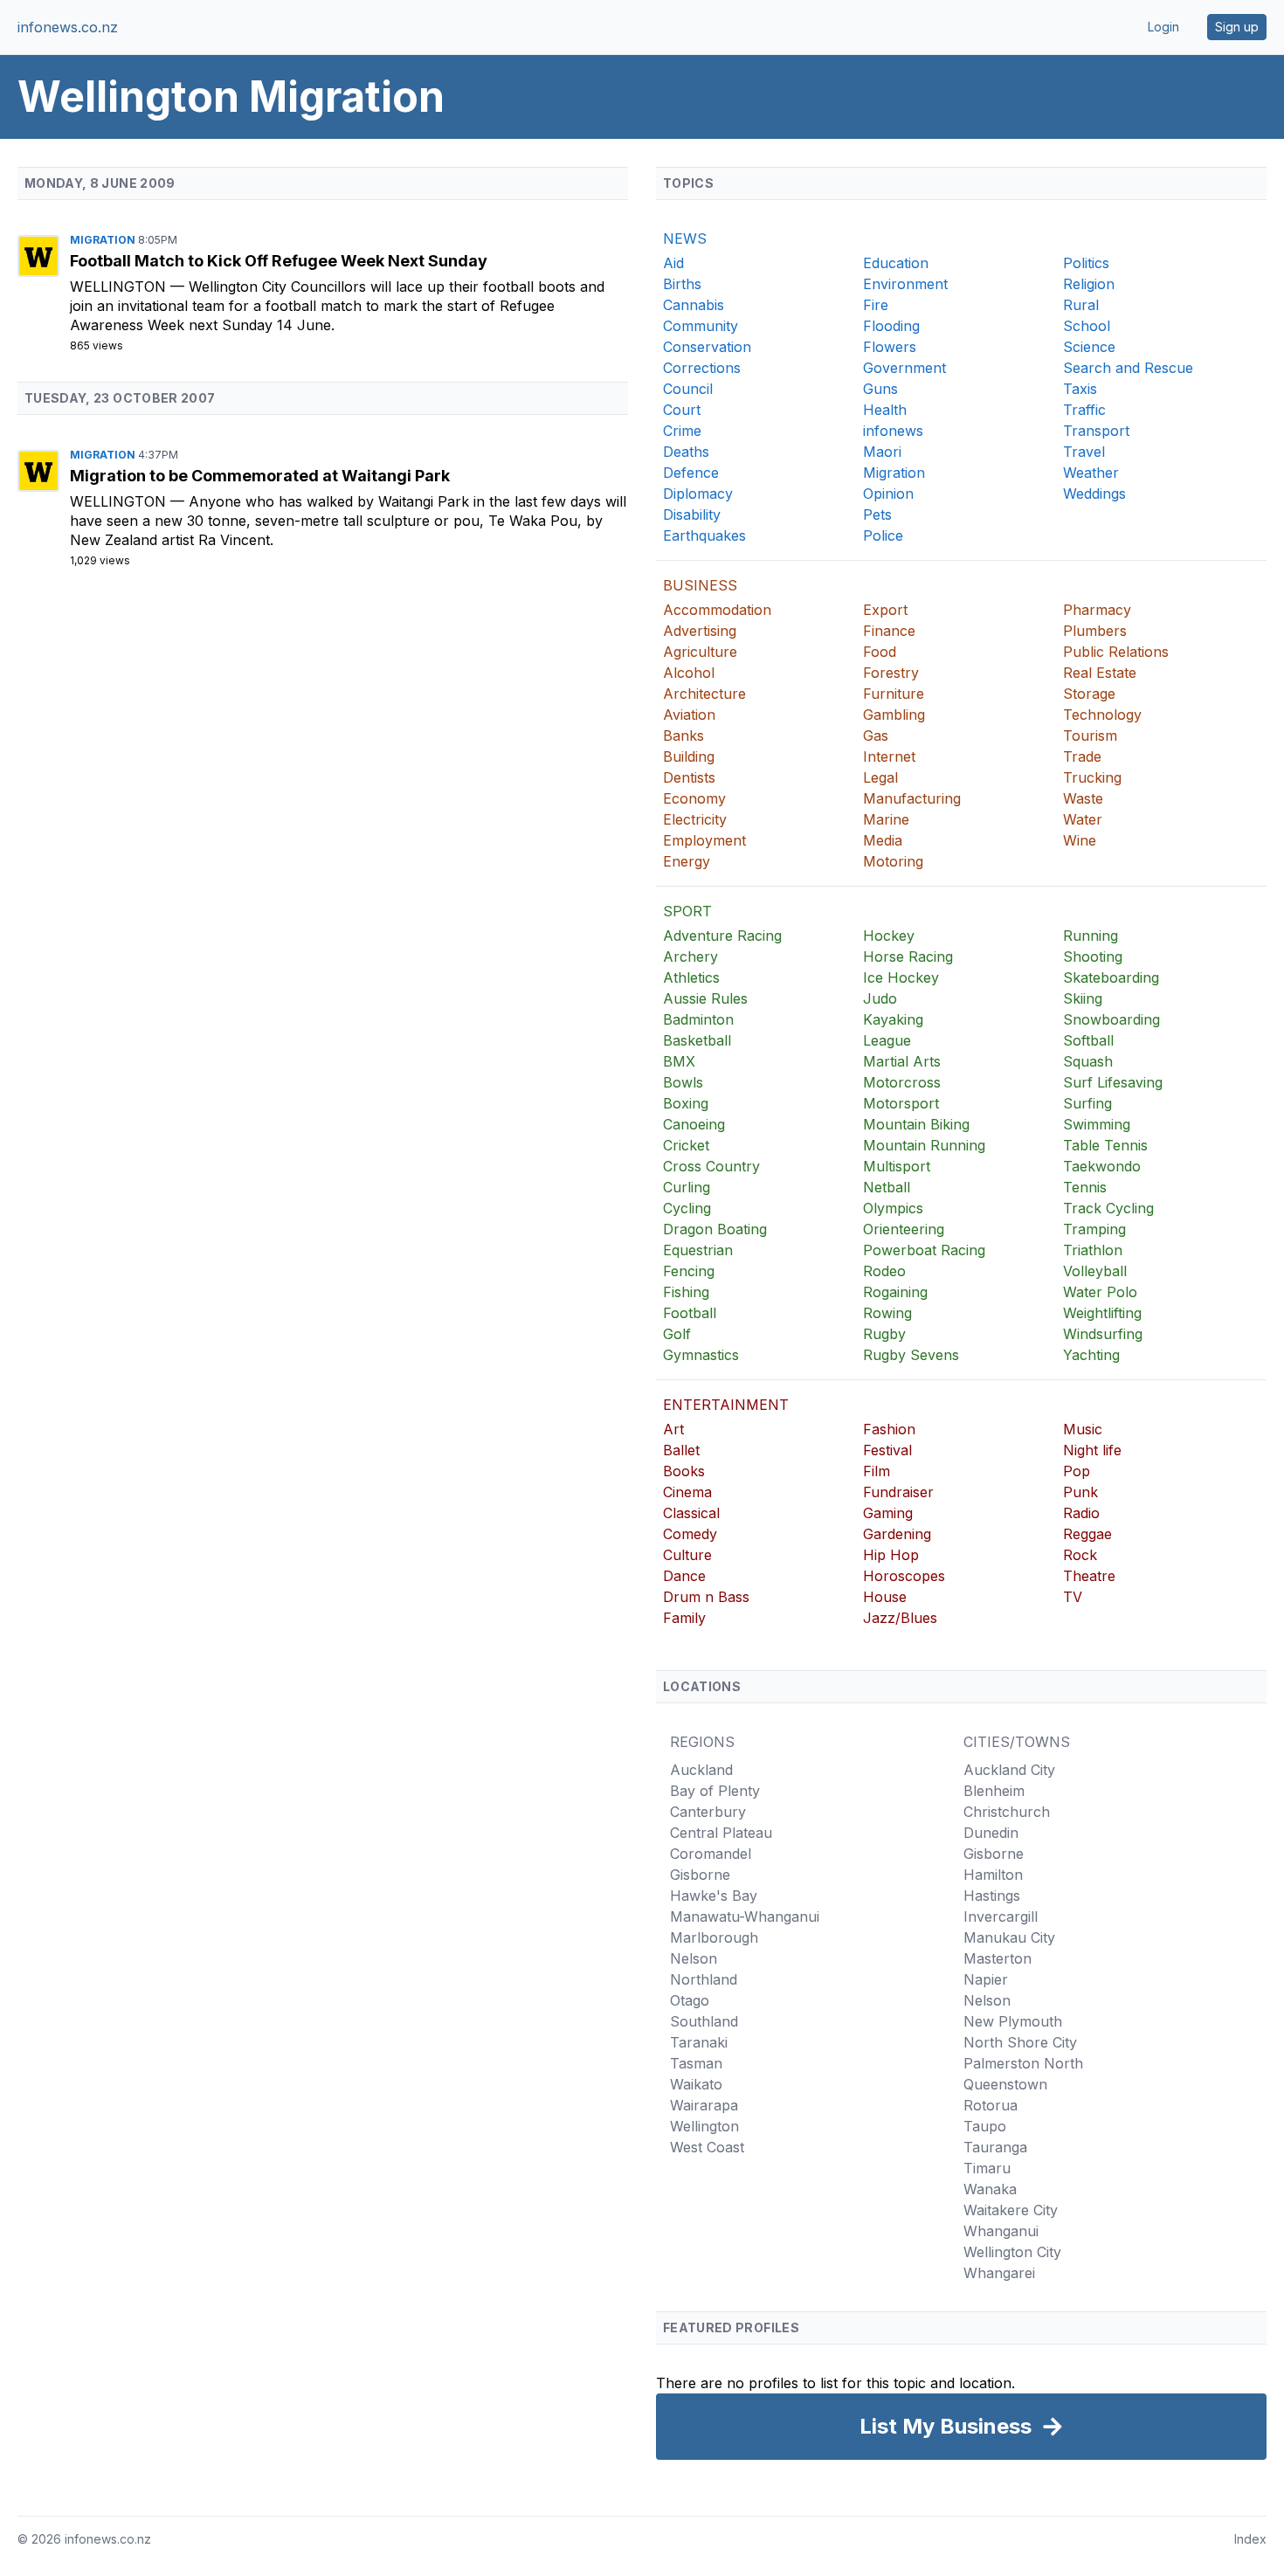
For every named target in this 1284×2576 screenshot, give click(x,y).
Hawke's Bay (714, 1896)
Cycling (687, 1208)
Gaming (888, 1513)
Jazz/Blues (900, 1618)
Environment (905, 284)
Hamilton (993, 1875)
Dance (684, 1576)
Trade (1082, 756)
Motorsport (901, 1103)
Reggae (1087, 1534)
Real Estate (1100, 673)
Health (885, 410)
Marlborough (714, 1937)
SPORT (687, 911)
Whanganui (1001, 2231)
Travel (1084, 452)
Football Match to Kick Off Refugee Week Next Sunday (279, 261)
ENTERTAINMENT (726, 1405)
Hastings (992, 1896)
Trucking (1092, 777)
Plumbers (1095, 631)
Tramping (1094, 1229)
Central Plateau (721, 1833)
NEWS (685, 238)
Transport (1096, 431)
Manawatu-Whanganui (745, 1916)
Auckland (701, 1770)
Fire (876, 305)
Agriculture (700, 652)
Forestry (891, 673)
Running (1091, 936)
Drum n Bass (706, 1597)
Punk (1080, 1492)
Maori (882, 452)
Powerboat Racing (924, 1250)
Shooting (1093, 957)
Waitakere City (1011, 2210)
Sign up (1237, 27)
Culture (687, 1555)
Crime (682, 431)
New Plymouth (1013, 2021)
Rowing (887, 1313)
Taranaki (699, 2042)
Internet (889, 756)
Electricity (695, 819)
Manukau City (1009, 1937)
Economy (694, 798)
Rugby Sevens (911, 1355)
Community (701, 326)
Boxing (686, 1103)
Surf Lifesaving (1113, 1082)
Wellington (120, 287)
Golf (677, 1334)
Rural (1081, 305)
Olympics (893, 1208)
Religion (1089, 284)
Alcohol (689, 673)
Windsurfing (1103, 1334)
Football (690, 1313)
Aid (673, 263)
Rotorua (991, 2105)
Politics (1086, 263)
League (887, 1040)
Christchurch (1007, 1812)
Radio (1081, 1513)
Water (1083, 819)
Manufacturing (912, 798)
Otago (690, 2000)
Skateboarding (1111, 977)
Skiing (1083, 998)
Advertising (700, 631)
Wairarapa (704, 2105)
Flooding (891, 326)
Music (1083, 1429)
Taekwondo (1102, 1166)
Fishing (686, 1292)
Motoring (893, 861)
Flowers (890, 347)
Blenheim (994, 1791)
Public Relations (1116, 652)
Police (883, 535)
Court (682, 410)
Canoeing (694, 1124)
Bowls (683, 1082)
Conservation (707, 347)
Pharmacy (1097, 610)
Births (682, 284)
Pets (877, 515)
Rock (1080, 1555)
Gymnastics (701, 1355)
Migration (104, 240)
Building (689, 756)
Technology (1102, 715)
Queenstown (1005, 2084)
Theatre (1089, 1576)
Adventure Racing (722, 936)
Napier (986, 1979)
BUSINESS (700, 585)
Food (880, 652)
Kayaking (893, 1019)
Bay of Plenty (715, 1791)
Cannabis (694, 305)
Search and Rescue (1128, 368)
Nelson (694, 1958)
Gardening (897, 1534)
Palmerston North (1023, 2063)
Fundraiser (898, 1492)
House (885, 1597)
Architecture (704, 694)
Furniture (894, 694)
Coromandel (711, 1854)
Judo (880, 998)
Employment (704, 840)
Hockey (889, 936)
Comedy (690, 1534)
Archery (690, 957)
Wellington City (1012, 2252)
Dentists (689, 777)
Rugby (884, 1334)
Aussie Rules (705, 998)
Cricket (686, 1145)
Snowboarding (1111, 1019)
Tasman (696, 2063)
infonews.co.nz (68, 27)
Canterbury (708, 1812)
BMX (679, 1061)
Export (885, 610)
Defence (691, 473)
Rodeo (884, 1271)
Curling (687, 1187)
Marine (886, 819)
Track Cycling (1108, 1208)
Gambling (894, 715)
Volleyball (1095, 1271)
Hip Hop (891, 1555)
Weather (1091, 473)
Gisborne (700, 1875)
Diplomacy (698, 494)
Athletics (691, 977)
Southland (704, 2021)
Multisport (897, 1166)
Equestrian (698, 1250)
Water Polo (1100, 1292)
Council (688, 389)
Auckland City (1009, 1770)
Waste (1083, 798)
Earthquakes (704, 535)
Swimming (1097, 1124)
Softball (1088, 1040)
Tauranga (995, 2147)
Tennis (1085, 1187)
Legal (880, 777)
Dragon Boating (715, 1229)
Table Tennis (1105, 1145)
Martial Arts (902, 1061)
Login (1163, 27)
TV (1073, 1597)
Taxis (1080, 389)
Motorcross (902, 1082)
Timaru (987, 2168)
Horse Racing (908, 957)
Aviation (689, 715)
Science (1089, 347)
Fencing (689, 1271)
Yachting (1091, 1355)
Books (684, 1471)
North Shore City (1020, 2042)
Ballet (681, 1450)
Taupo (985, 2126)
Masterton (998, 1958)
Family (684, 1618)
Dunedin (991, 1833)
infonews (893, 431)
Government (904, 368)
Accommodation (717, 610)
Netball (887, 1187)
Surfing (1087, 1103)
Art (673, 1429)
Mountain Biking (916, 1124)
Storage (1089, 694)
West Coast (707, 2147)
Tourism (1090, 736)
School (1087, 326)
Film (877, 1471)
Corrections (702, 368)
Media (883, 840)
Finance (889, 631)
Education (896, 263)
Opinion (888, 494)
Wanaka (990, 2189)
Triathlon (1093, 1250)
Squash (1088, 1061)
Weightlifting (1102, 1313)
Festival (887, 1450)
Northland (704, 1979)
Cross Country (711, 1166)
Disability (692, 515)
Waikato (696, 2084)
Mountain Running (924, 1145)
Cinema (687, 1492)
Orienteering (904, 1229)
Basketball (697, 1040)
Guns (880, 389)
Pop (1077, 1471)
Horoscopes (904, 1576)
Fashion (889, 1429)
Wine (1080, 840)
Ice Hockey (901, 977)
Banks (683, 736)
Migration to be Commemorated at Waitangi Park (260, 476)
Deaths (686, 452)
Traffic (1084, 410)
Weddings (1094, 494)
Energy (687, 861)
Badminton (698, 1019)
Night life (1092, 1450)
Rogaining (895, 1292)
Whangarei (999, 2273)
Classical (691, 1513)
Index (1250, 2539)
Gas (876, 736)
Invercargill (1001, 1916)
